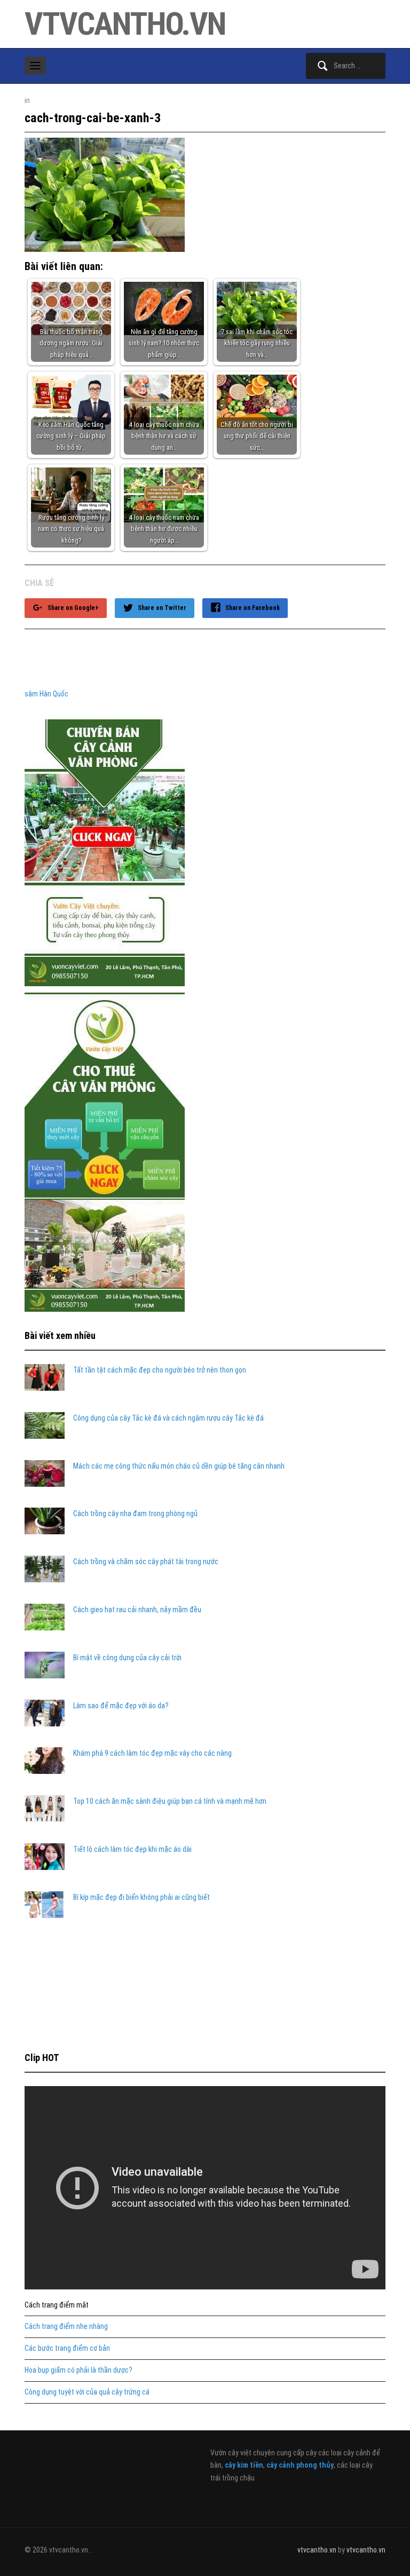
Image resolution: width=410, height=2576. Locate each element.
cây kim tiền (244, 2465)
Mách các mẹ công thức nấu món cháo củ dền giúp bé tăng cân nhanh (179, 1466)
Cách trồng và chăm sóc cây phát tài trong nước (146, 1562)
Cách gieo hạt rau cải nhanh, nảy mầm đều (137, 1610)
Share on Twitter (162, 608)
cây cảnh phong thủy (300, 2465)
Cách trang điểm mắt (57, 2305)
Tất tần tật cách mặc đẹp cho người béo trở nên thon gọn (160, 1370)
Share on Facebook (253, 608)
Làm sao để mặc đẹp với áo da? (121, 1706)
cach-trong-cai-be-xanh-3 (93, 118)
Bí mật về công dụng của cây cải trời (127, 1658)
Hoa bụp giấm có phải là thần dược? (78, 2370)
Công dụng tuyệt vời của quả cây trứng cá (87, 2392)
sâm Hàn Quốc (46, 694)
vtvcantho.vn (125, 24)
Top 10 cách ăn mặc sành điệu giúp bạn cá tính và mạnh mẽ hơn (170, 1801)
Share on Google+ (73, 608)
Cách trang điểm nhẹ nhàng (66, 2326)
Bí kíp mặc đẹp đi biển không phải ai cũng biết (141, 1897)
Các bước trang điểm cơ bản (67, 2348)
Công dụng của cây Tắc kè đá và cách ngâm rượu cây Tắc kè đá (168, 1418)
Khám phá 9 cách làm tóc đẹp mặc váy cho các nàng (152, 1753)
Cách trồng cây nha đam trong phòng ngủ (135, 1513)
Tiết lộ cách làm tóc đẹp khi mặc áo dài (132, 1849)
